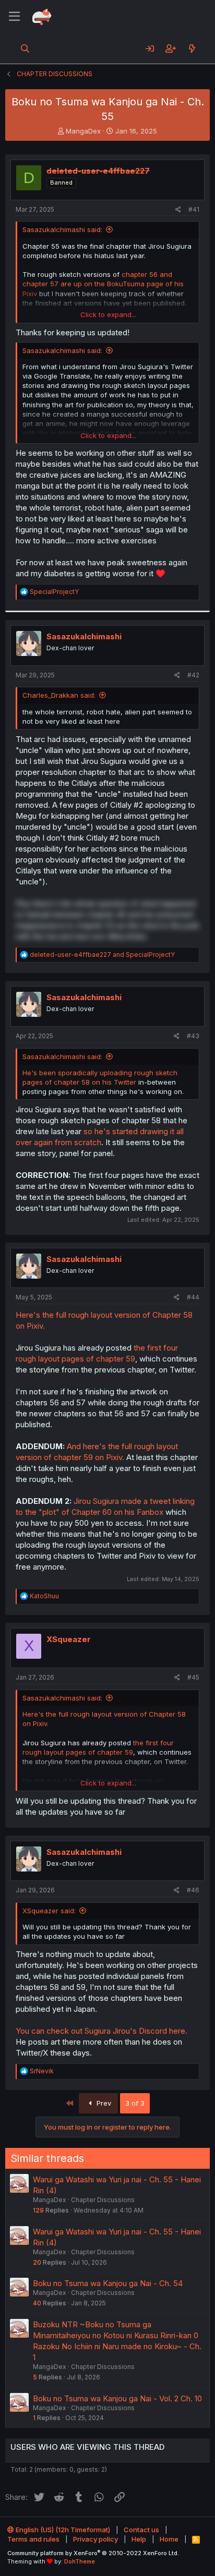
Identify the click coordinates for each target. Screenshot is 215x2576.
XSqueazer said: (49, 1911)
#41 (194, 209)
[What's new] (192, 48)
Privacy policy (95, 2539)
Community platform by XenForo (93, 2553)
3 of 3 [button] (135, 2103)
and (102, 955)
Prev (103, 2103)
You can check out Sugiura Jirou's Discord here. (101, 2031)
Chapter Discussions (103, 2200)
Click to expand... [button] (108, 314)
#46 (193, 1890)
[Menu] (14, 17)
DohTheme (80, 2561)
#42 (193, 675)
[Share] (178, 210)
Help (139, 2539)
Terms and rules (33, 2539)
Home (169, 2539)
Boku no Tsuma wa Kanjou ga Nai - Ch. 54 (108, 2283)
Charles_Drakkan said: (59, 695)
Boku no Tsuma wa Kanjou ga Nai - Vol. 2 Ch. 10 (117, 2398)
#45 (193, 1677)
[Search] (25, 48)
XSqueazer (69, 1639)
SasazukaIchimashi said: (62, 229)
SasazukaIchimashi (84, 636)
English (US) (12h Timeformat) (62, 2530)
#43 (193, 1036)
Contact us (141, 2530)
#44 (193, 1297)
